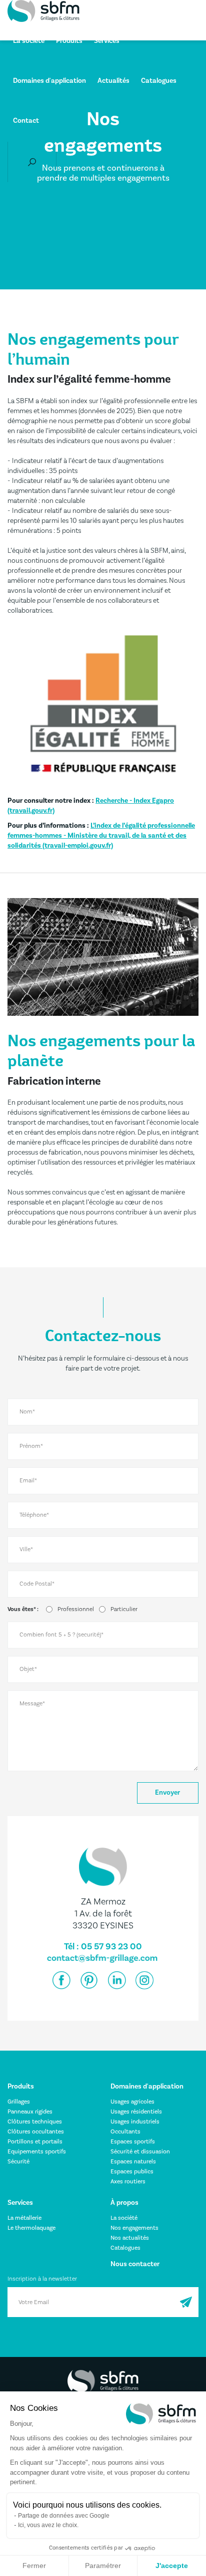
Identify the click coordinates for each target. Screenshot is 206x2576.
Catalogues (159, 81)
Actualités (113, 81)
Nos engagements (134, 2228)
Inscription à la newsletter (42, 2279)
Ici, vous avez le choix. (48, 2525)
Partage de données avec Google (64, 2516)
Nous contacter (135, 2264)
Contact (26, 121)
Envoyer (167, 1793)
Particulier (124, 1609)
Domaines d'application (49, 81)
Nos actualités (130, 2238)
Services (107, 41)
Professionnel (76, 1609)
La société (29, 41)
